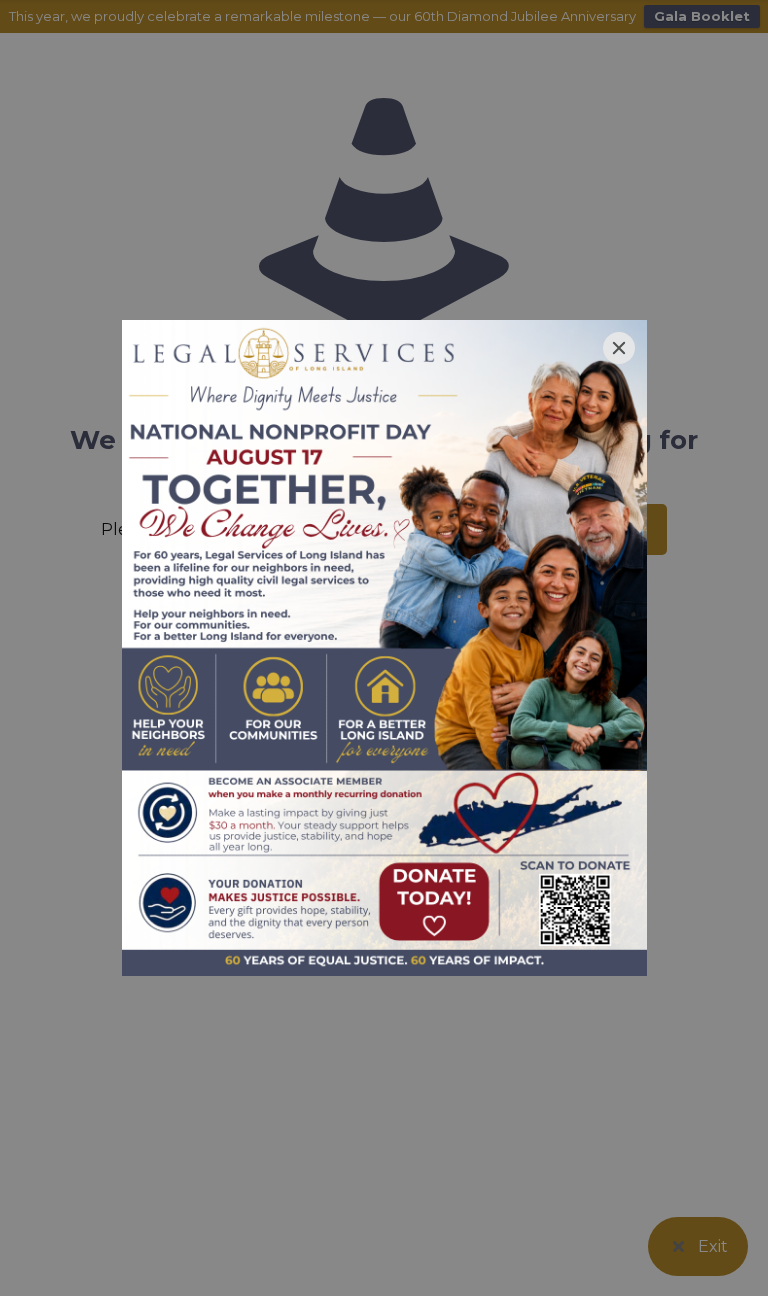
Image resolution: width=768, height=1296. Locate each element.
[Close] (619, 348)
